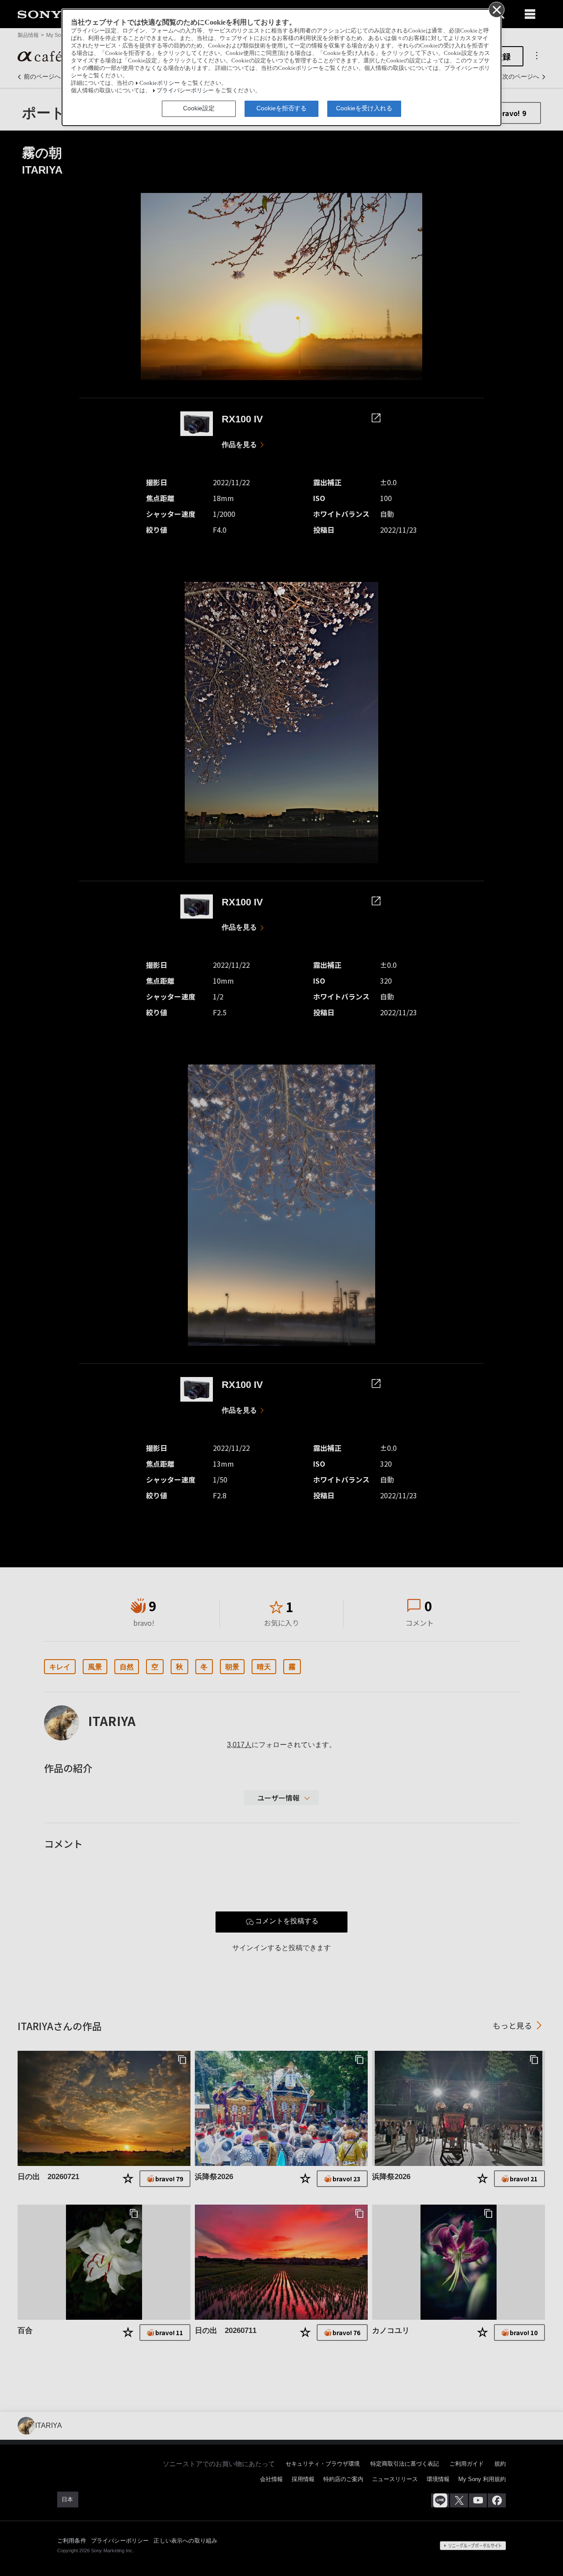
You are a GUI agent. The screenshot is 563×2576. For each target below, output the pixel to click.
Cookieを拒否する (281, 108)
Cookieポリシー (160, 83)
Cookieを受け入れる (364, 108)
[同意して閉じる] (496, 9)
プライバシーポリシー (185, 91)
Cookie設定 (199, 108)
